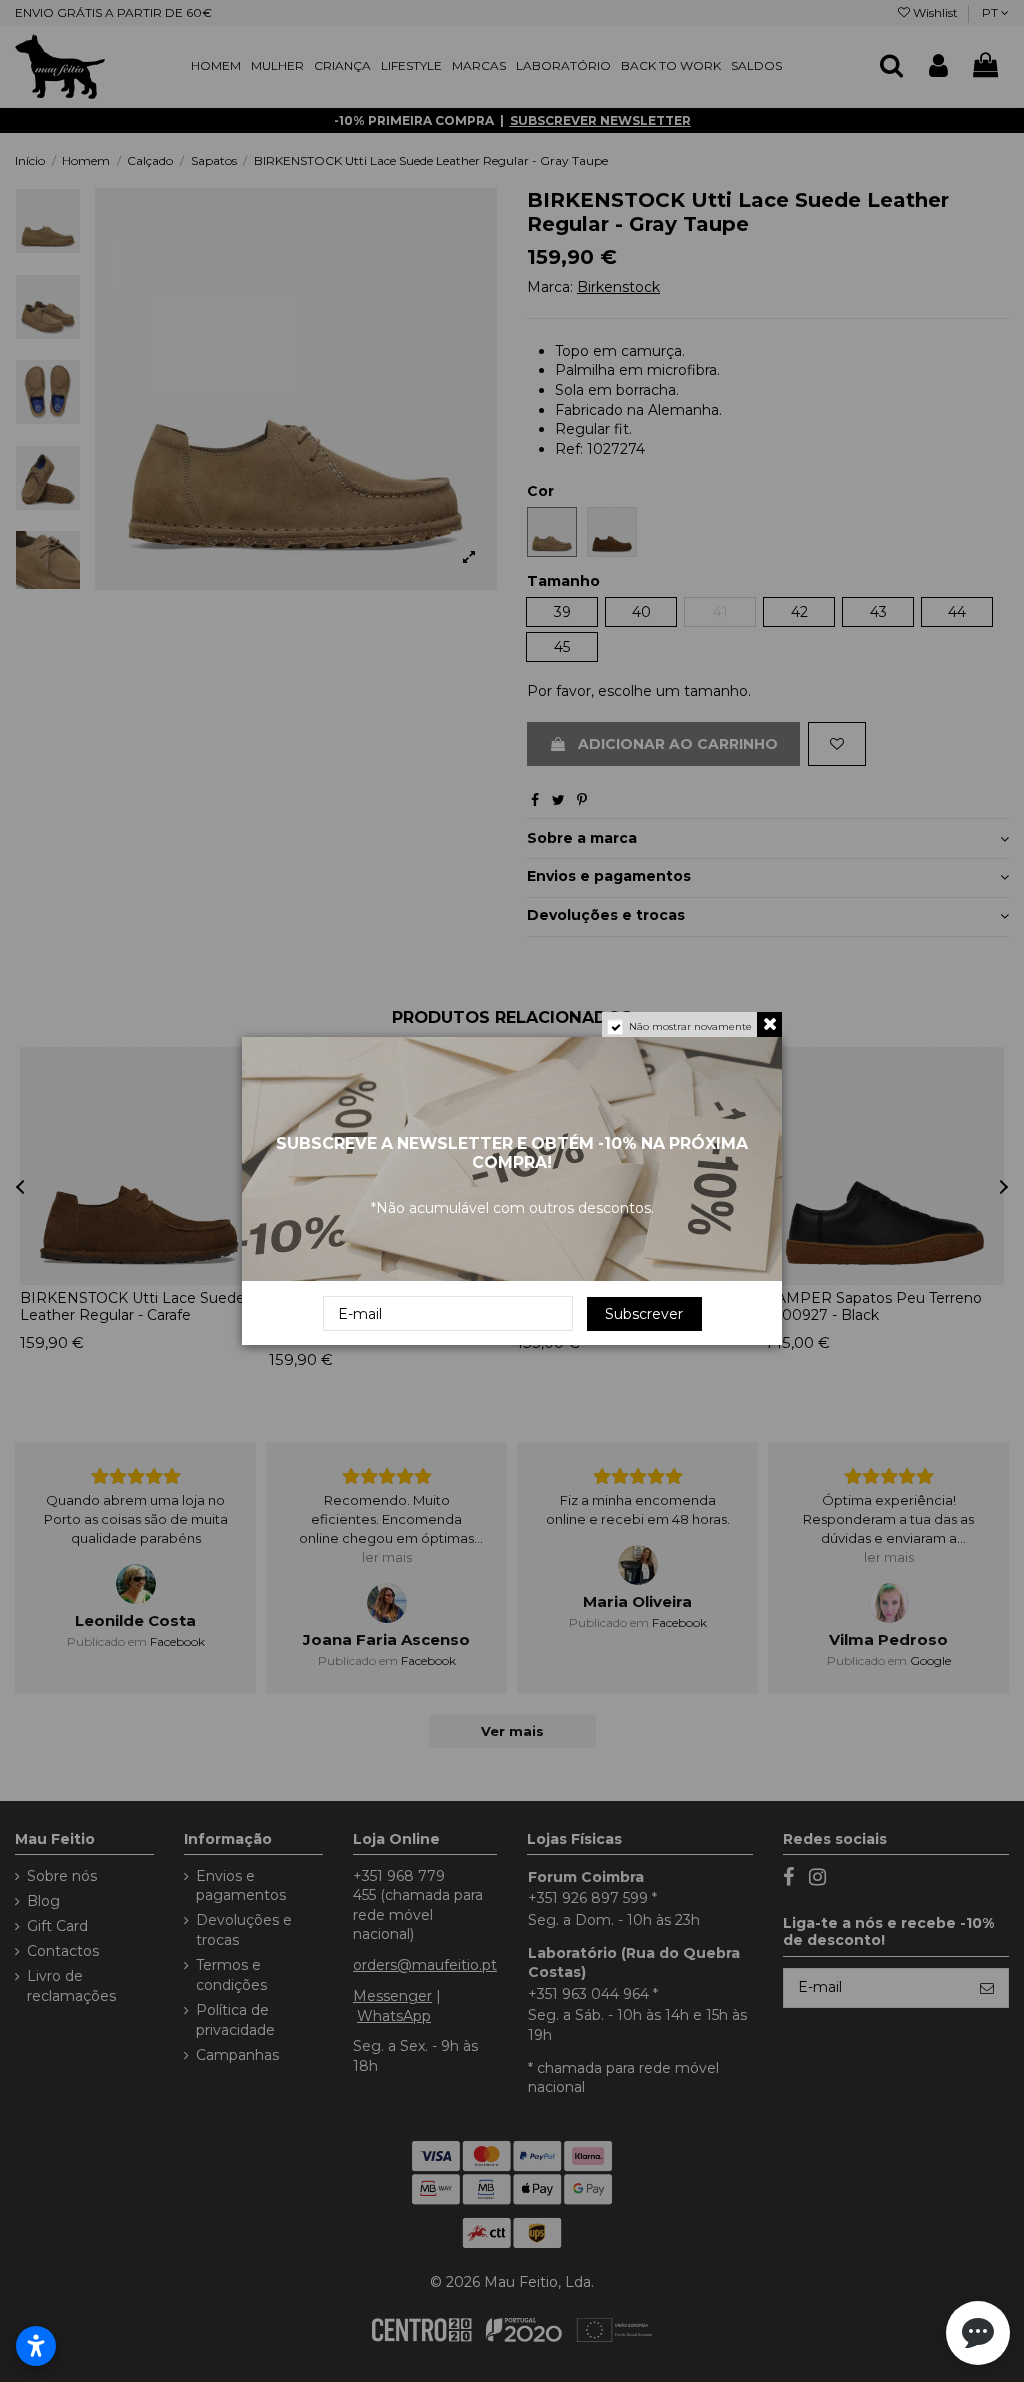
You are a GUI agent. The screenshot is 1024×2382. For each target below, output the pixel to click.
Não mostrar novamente (690, 1026)
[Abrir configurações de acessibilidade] (36, 2346)
